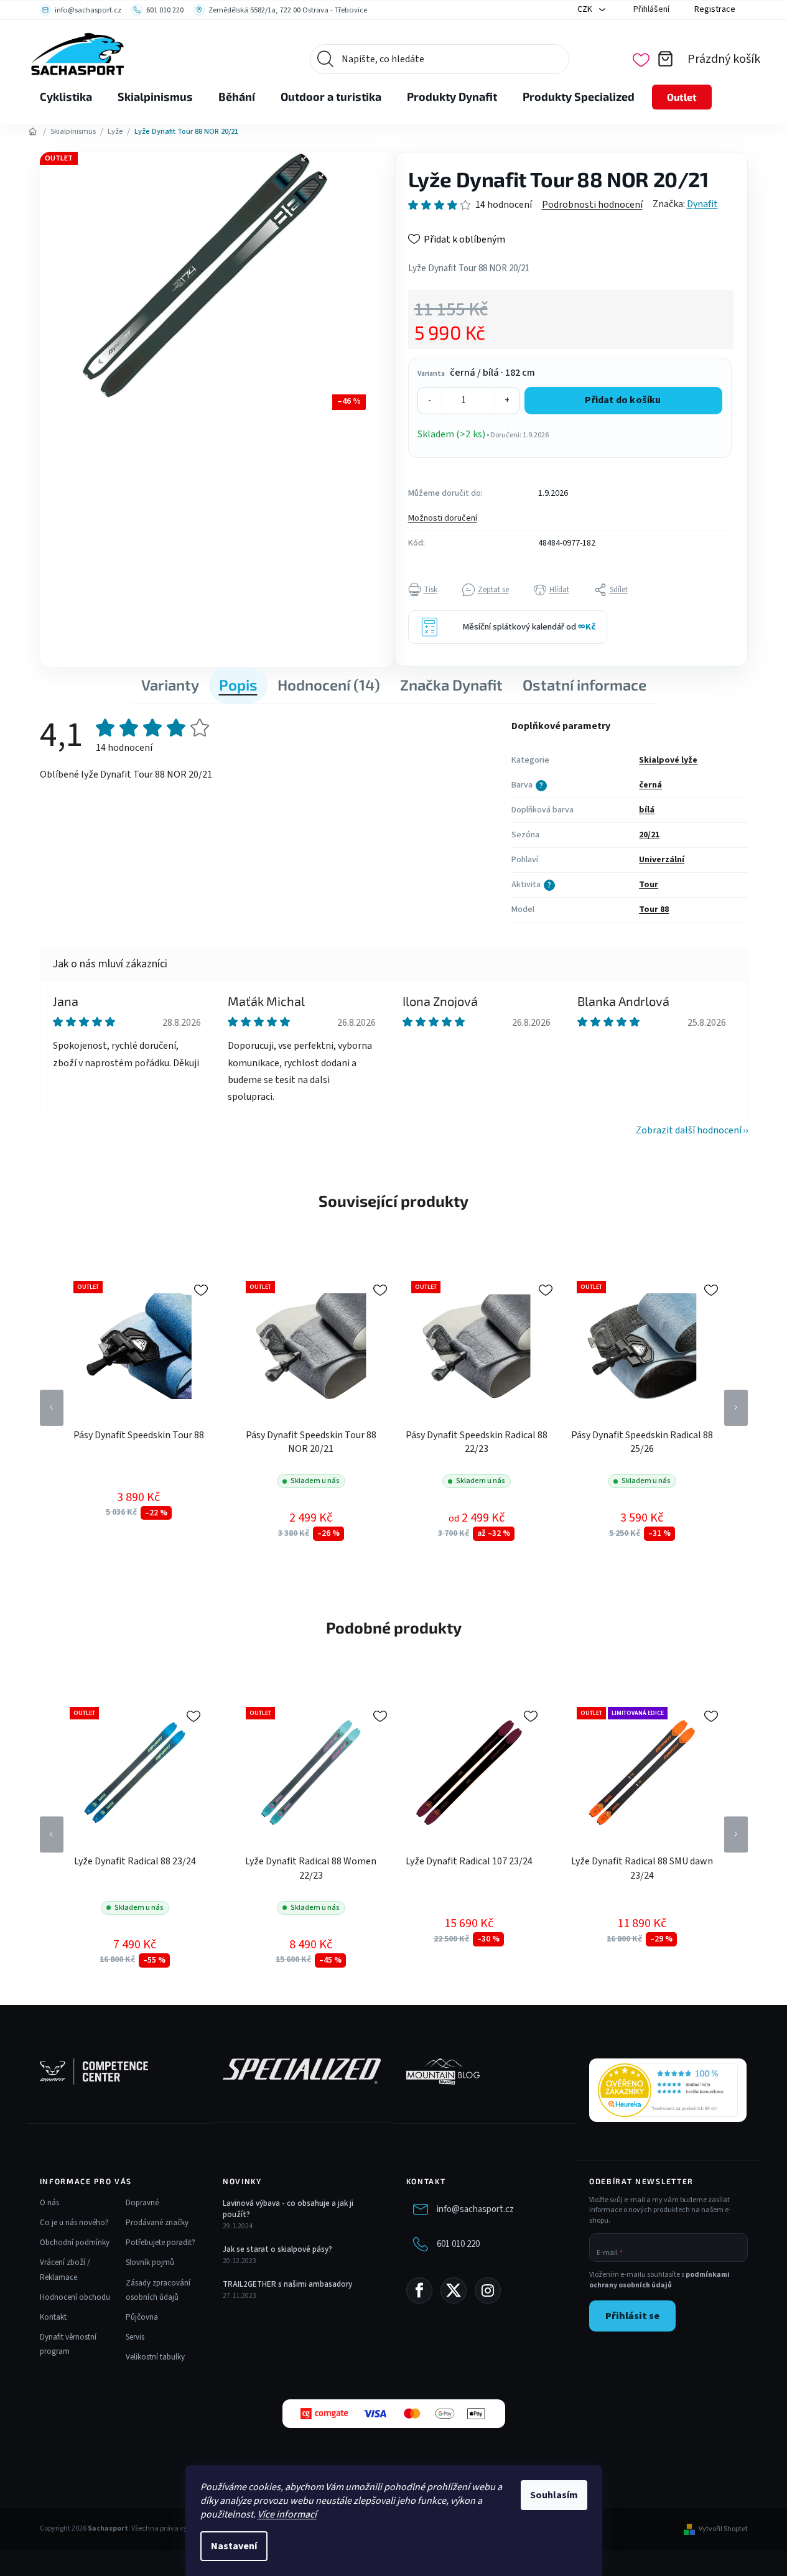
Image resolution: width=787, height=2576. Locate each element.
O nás (49, 2203)
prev (52, 1408)
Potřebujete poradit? (161, 2243)
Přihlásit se (632, 2316)
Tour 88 (654, 909)
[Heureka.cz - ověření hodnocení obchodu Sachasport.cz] (668, 2090)
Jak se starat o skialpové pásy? (277, 2249)
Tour (649, 885)
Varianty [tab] (170, 685)
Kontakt (53, 2317)
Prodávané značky (157, 2223)
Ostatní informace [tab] (584, 685)
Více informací (287, 2514)
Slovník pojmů (150, 2262)
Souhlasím (554, 2495)
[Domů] (33, 132)
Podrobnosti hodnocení (592, 205)
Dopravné (142, 2203)
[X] (454, 2290)
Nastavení (234, 2546)
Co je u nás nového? (74, 2223)
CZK (586, 9)
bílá (647, 810)
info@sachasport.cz (475, 2209)
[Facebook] (419, 2290)
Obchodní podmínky (75, 2243)
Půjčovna (142, 2317)
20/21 (649, 835)
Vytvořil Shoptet (723, 2529)
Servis (135, 2337)
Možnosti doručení (443, 518)
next (736, 1408)
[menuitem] (66, 97)
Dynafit (702, 204)
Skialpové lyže (668, 760)
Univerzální (662, 860)
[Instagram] (488, 2290)
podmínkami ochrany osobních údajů (659, 2280)
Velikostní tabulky (155, 2357)
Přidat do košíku (623, 400)
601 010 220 (458, 2244)
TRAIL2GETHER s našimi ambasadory (287, 2284)
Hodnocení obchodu (75, 2297)
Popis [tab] (238, 685)
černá (650, 785)
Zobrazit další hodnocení (689, 1130)
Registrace (715, 9)
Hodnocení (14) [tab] (329, 685)
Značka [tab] (451, 685)
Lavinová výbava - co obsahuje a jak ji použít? (288, 2209)
